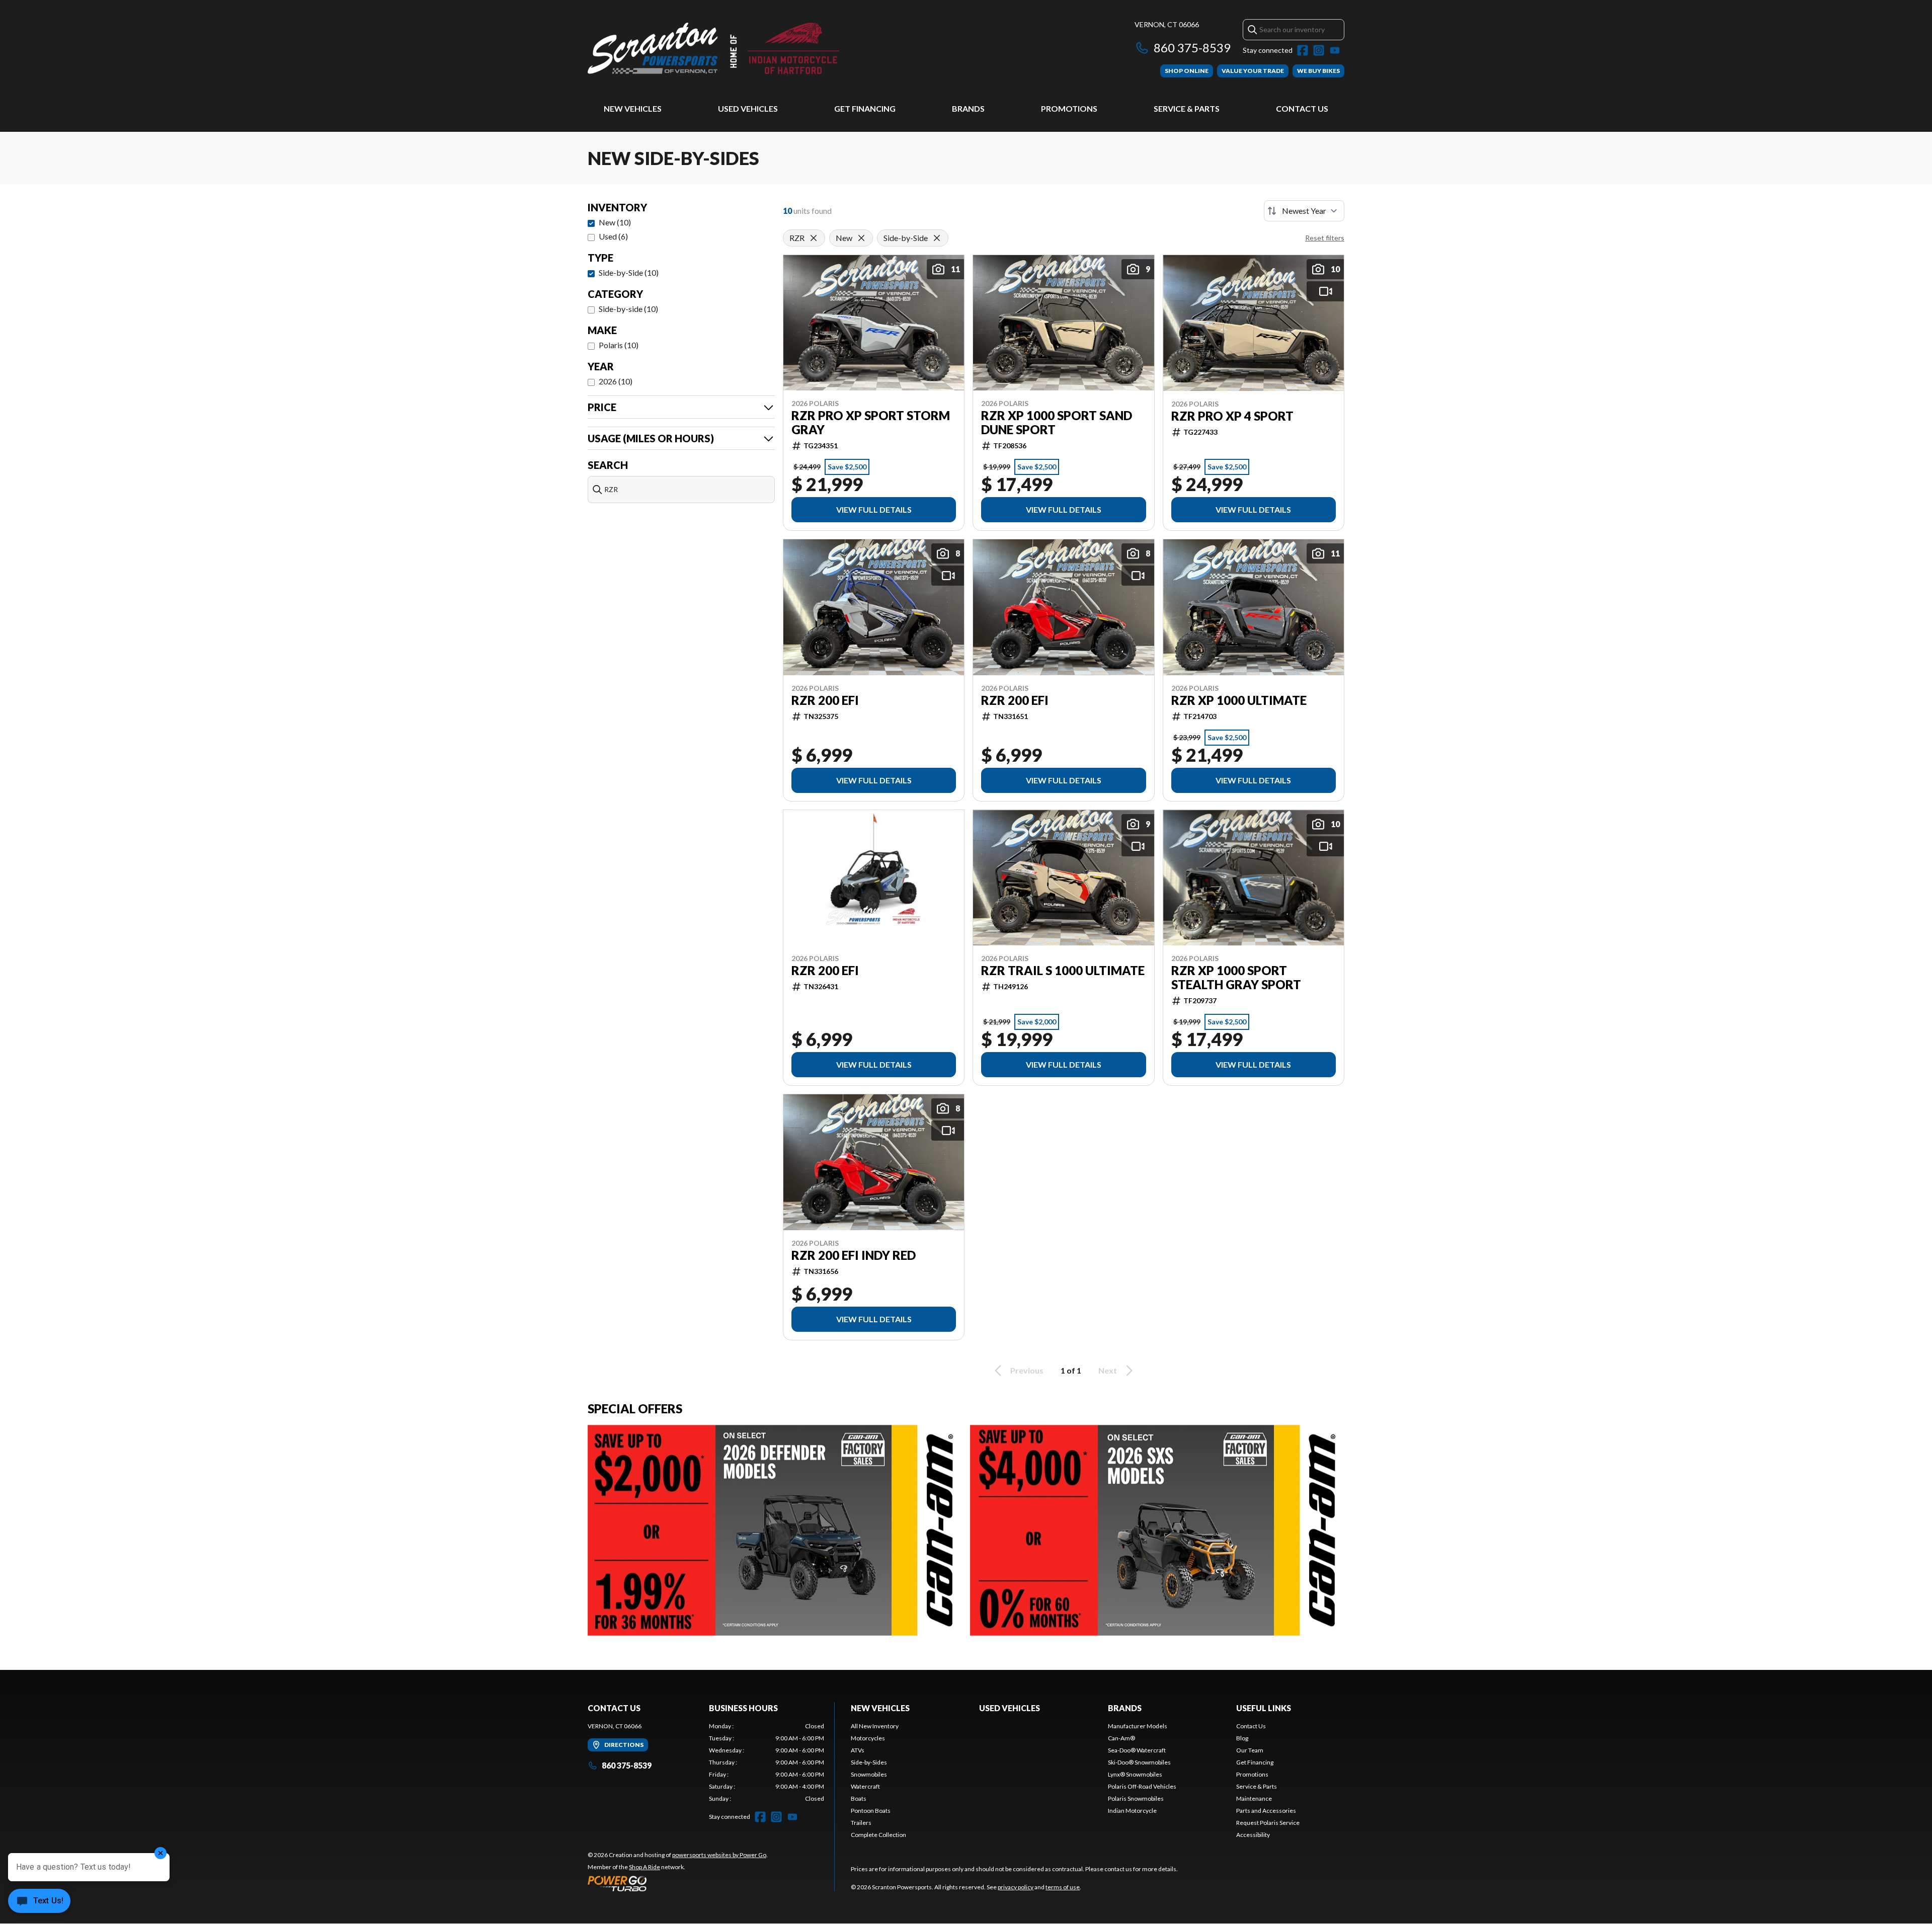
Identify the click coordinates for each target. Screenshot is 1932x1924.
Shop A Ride (645, 1867)
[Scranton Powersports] (713, 49)
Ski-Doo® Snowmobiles (1139, 1762)
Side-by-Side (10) (629, 272)
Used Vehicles (748, 108)
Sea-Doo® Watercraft (1137, 1750)
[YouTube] (1335, 50)
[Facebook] (1303, 50)
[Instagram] (1319, 50)
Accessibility (1253, 1835)
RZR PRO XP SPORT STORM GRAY (871, 423)
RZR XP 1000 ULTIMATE (1239, 700)
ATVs (858, 1750)
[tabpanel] (767, 1762)
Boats (859, 1798)
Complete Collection (878, 1835)
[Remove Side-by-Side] (937, 238)
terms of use (1063, 1887)
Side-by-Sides (869, 1762)
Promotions (1069, 108)
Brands (968, 108)
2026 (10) (616, 381)
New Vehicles (633, 108)
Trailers (861, 1823)
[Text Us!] (39, 1902)
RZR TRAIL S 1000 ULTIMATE (1063, 971)
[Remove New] (861, 238)
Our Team (1250, 1750)
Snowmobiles (869, 1774)
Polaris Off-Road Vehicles (1142, 1786)
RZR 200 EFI (825, 700)
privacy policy (1016, 1887)
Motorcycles (868, 1738)
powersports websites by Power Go (719, 1855)
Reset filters (1325, 238)
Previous (1027, 1370)
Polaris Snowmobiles (1136, 1798)
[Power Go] (678, 1883)
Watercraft (865, 1786)
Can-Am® (1121, 1738)
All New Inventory (875, 1726)
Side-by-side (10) (628, 309)
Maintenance (1254, 1798)
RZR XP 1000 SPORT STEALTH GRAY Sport (1236, 978)
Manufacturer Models (1138, 1726)
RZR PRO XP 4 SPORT (1232, 416)
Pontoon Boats (871, 1811)
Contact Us (1302, 108)
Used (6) (613, 236)
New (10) (615, 222)
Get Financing (865, 108)
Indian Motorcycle (1132, 1811)
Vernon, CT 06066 (1167, 24)
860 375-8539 (1192, 48)
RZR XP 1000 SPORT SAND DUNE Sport (1057, 423)
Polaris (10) (619, 345)
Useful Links (1264, 1708)
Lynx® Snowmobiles (1135, 1774)
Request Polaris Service (1268, 1823)
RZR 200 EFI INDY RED (854, 1255)
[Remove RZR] (814, 238)
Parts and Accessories (1266, 1811)
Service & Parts (1187, 108)
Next (1108, 1370)
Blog (1242, 1738)
